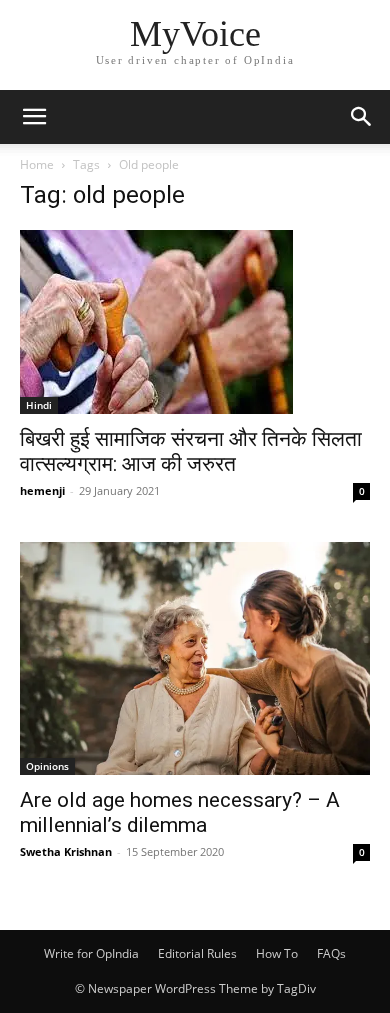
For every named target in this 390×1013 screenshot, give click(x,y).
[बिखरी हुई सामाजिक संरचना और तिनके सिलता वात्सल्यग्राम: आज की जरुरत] (195, 322)
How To (277, 953)
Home (37, 164)
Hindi (39, 405)
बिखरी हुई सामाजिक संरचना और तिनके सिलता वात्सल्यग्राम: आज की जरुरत (191, 451)
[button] (34, 117)
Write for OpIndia (91, 953)
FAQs (331, 953)
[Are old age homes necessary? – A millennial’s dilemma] (195, 658)
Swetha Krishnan (66, 851)
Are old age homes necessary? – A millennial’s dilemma (180, 812)
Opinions (47, 766)
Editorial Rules (197, 953)
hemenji (42, 490)
